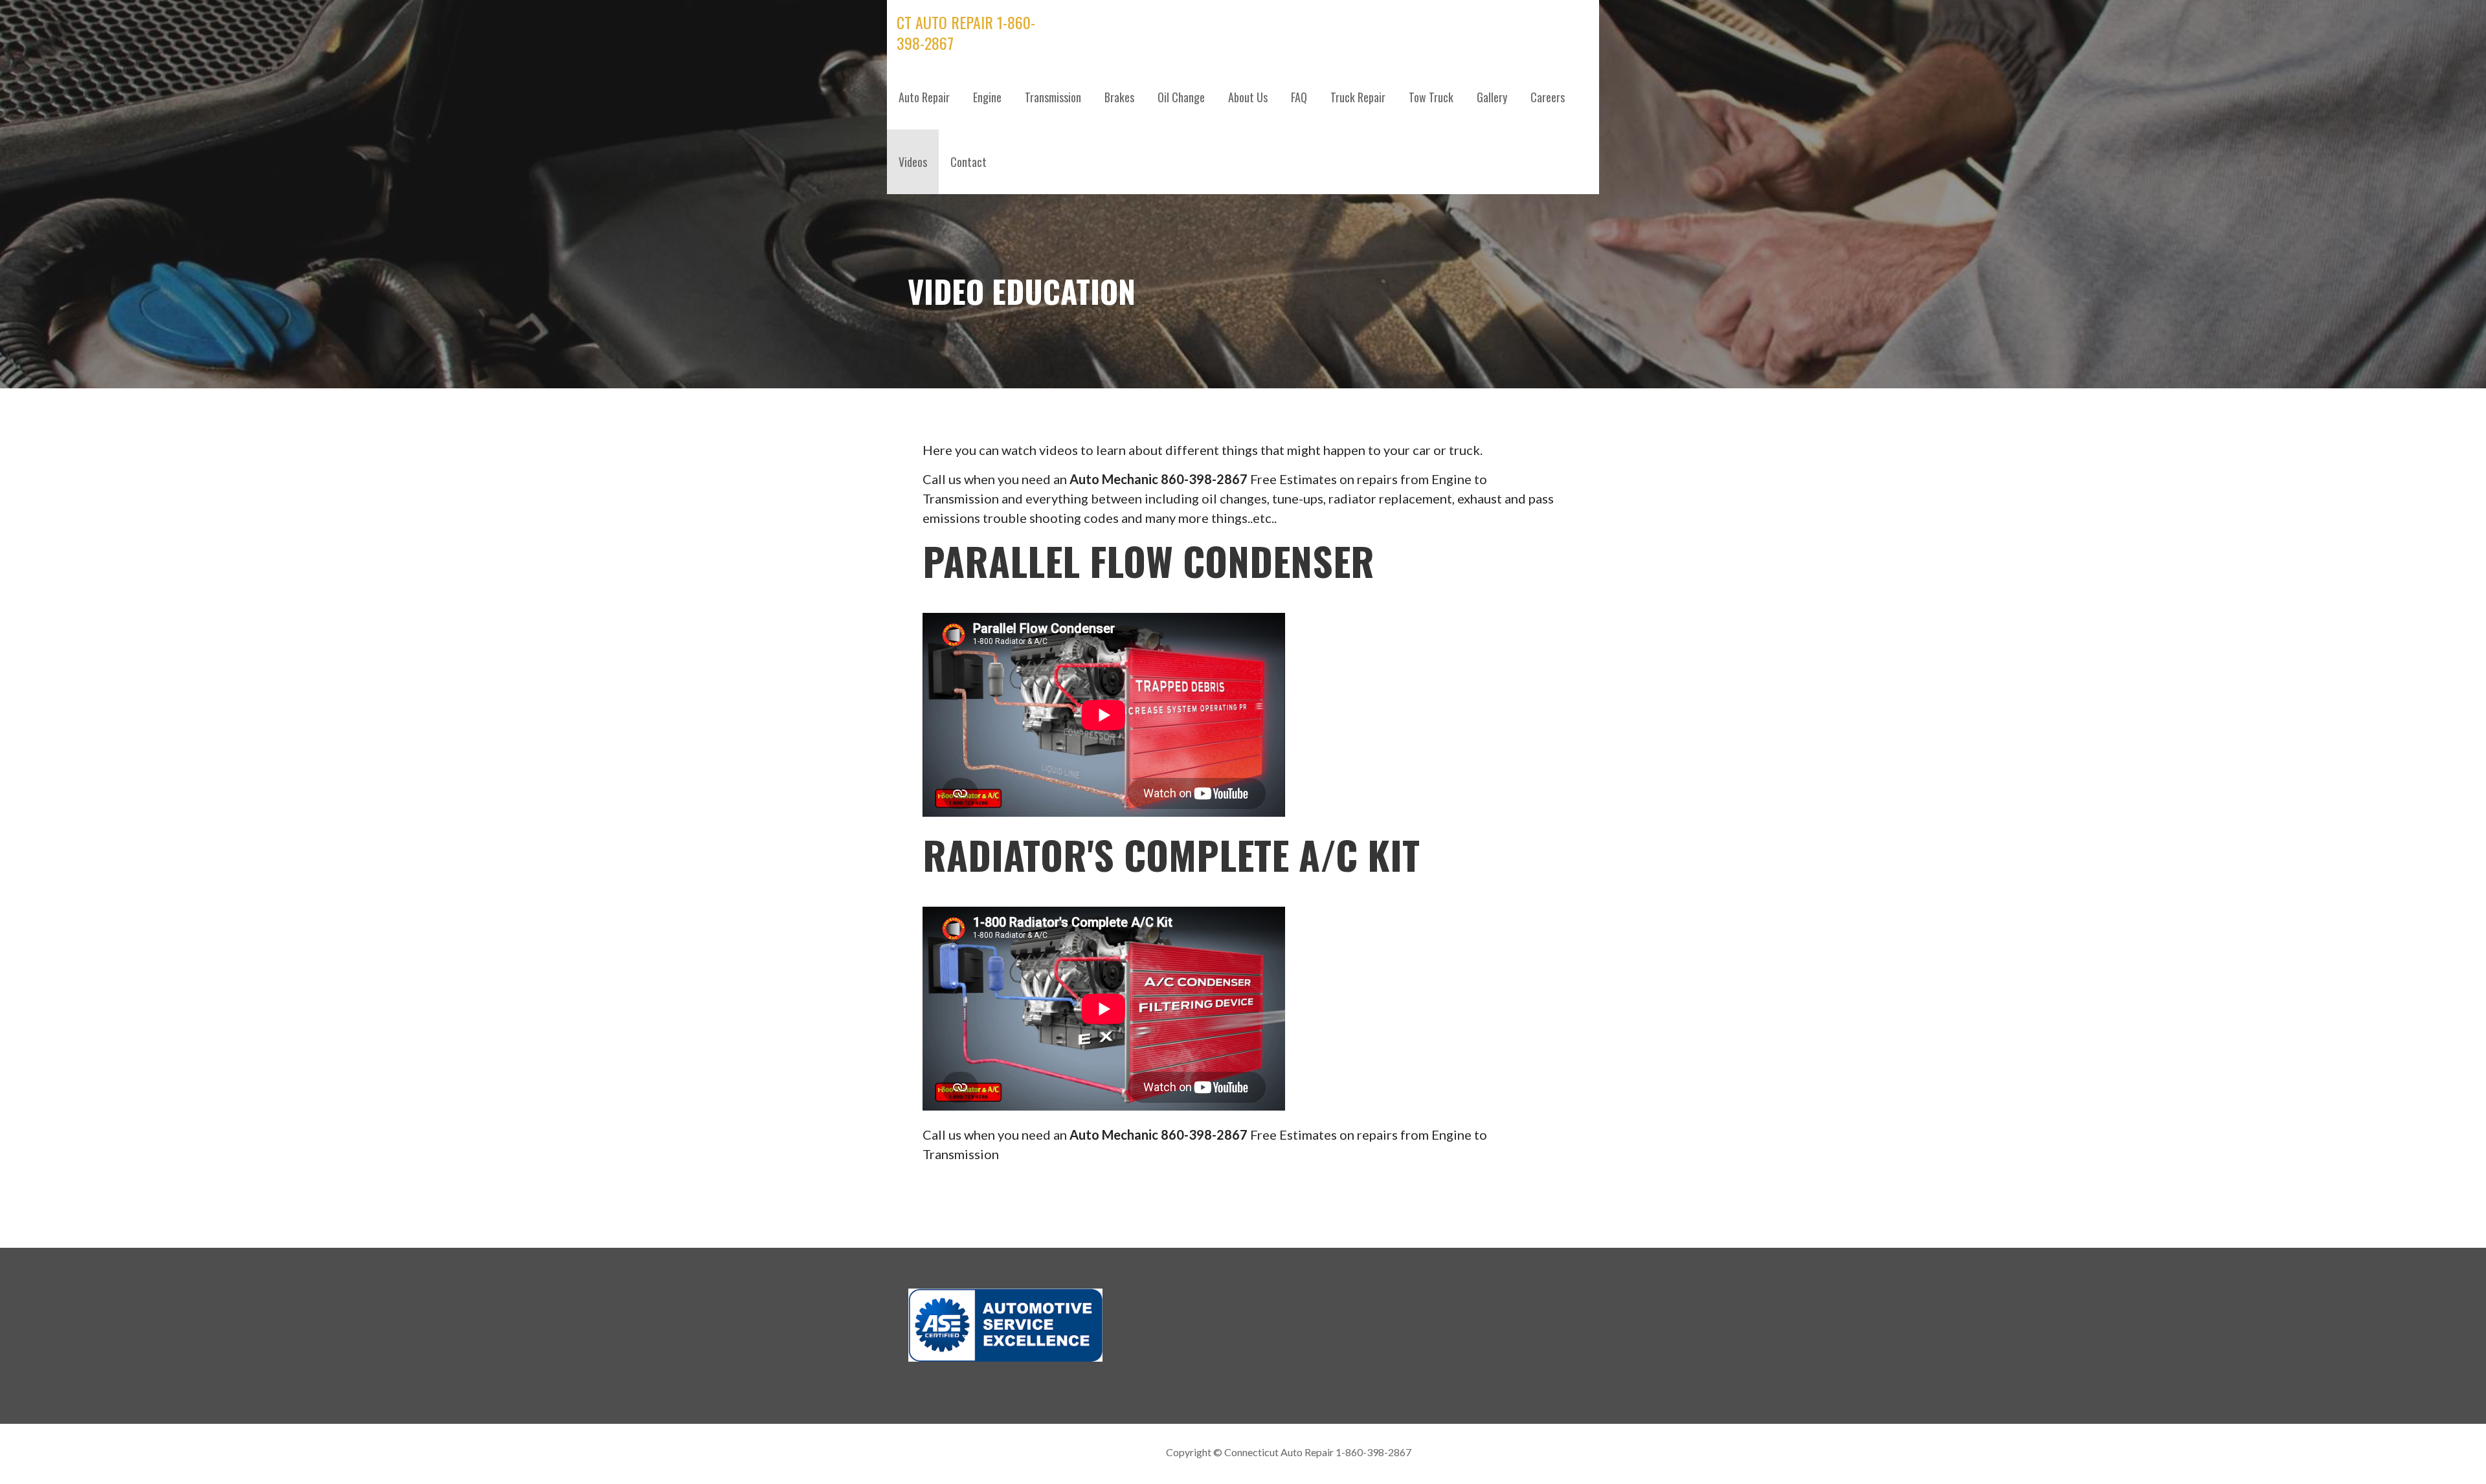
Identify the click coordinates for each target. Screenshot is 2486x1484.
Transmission (1053, 97)
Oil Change (1181, 97)
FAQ (1299, 97)
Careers (1548, 97)
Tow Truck (1431, 97)
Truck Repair (1358, 97)
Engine (987, 97)
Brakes (1119, 97)
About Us (1248, 97)
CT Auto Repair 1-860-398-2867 (966, 32)
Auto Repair (924, 97)
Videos (913, 162)
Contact (969, 162)
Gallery (1492, 97)
